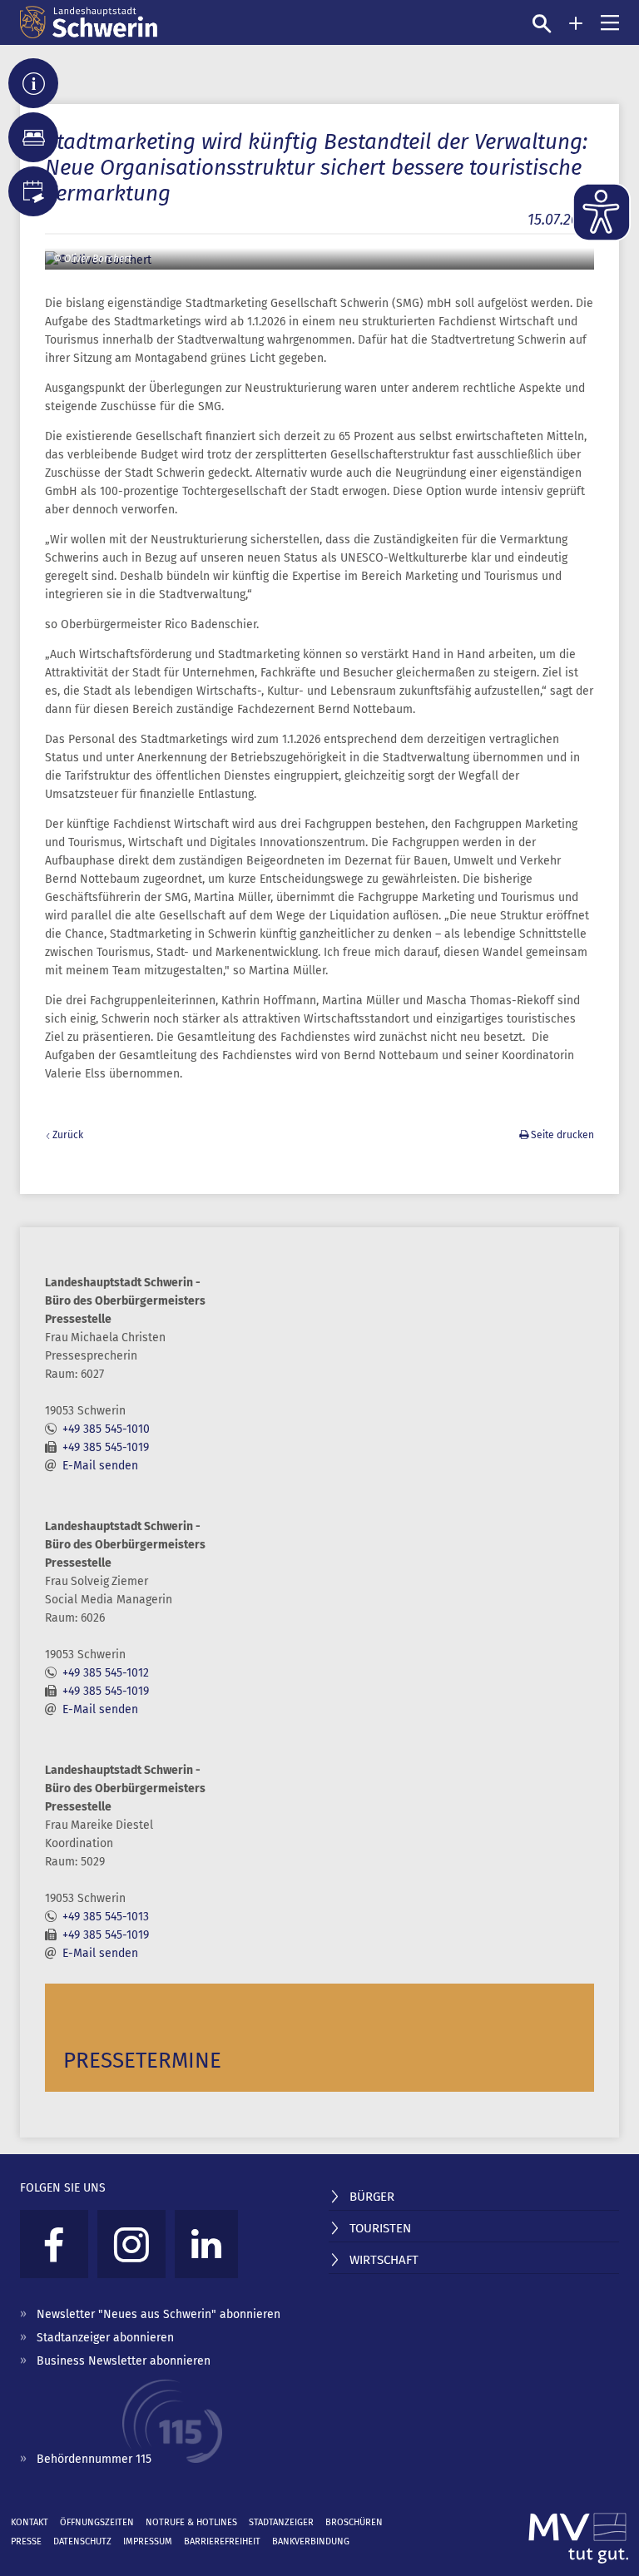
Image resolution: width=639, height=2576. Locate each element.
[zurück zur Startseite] (89, 22)
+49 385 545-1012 (106, 1673)
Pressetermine (142, 2061)
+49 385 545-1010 (106, 1429)
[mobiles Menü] (610, 22)
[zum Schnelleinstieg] (576, 23)
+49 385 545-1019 (106, 1447)
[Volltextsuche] (542, 23)
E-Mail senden (100, 1466)
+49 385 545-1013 (106, 1917)
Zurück (68, 1135)
